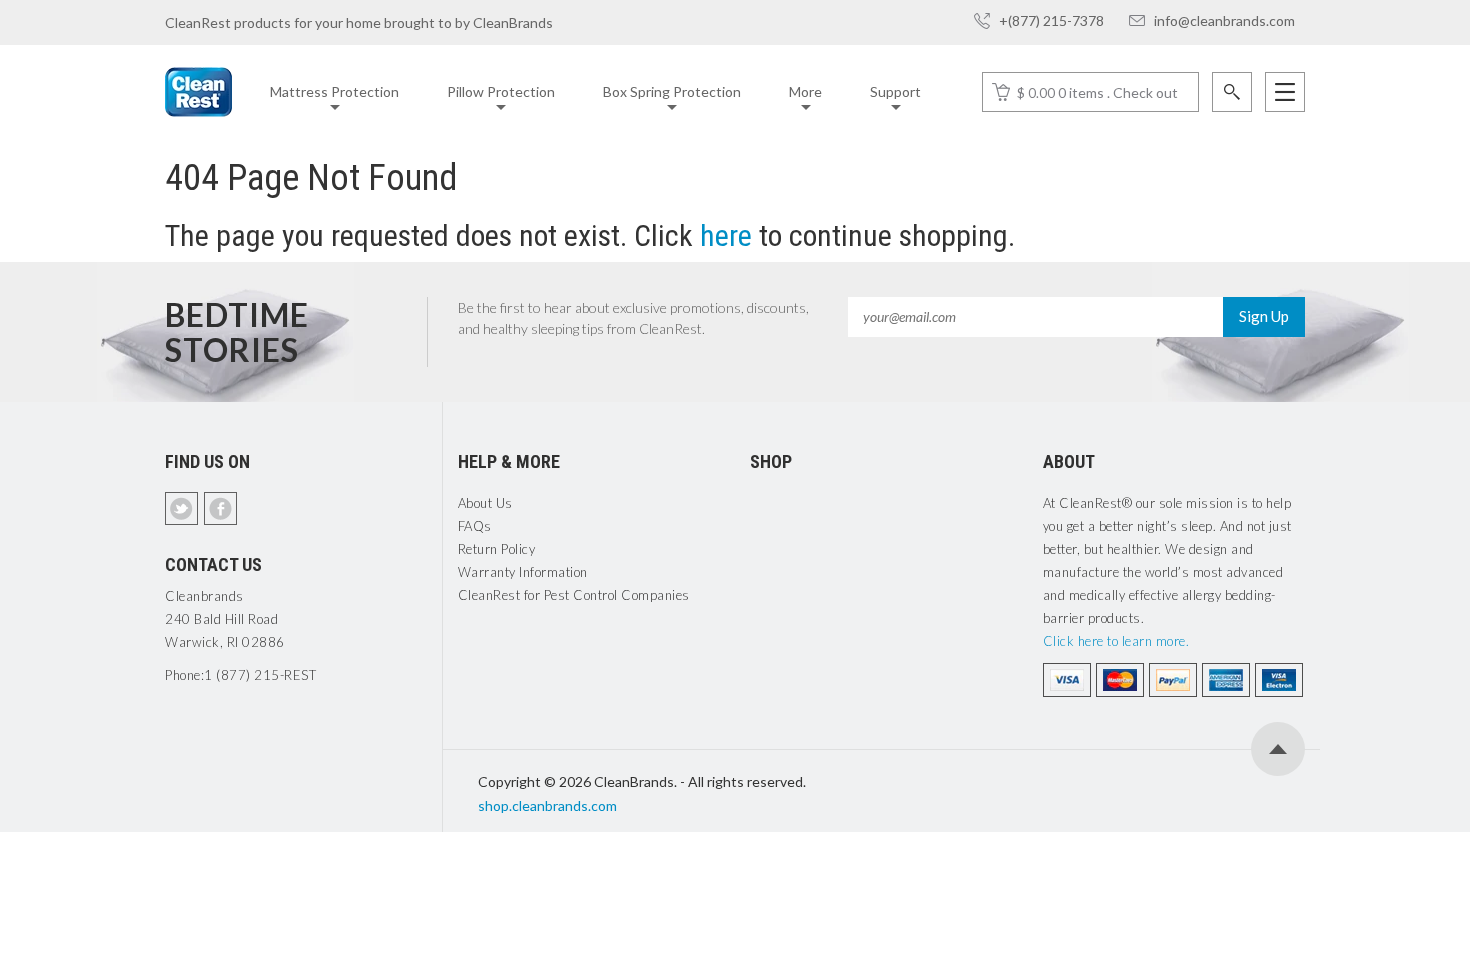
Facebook (220, 508)
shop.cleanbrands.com (547, 805)
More (805, 91)
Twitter (181, 508)
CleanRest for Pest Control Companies (574, 595)
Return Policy (497, 549)
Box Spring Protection (672, 91)
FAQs (475, 526)
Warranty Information (523, 572)
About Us (485, 503)
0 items (1081, 92)
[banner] (198, 92)
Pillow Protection (501, 91)
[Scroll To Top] (1278, 749)
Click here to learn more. (1116, 641)
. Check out (1142, 92)
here (726, 235)
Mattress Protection (334, 91)
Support (895, 91)
